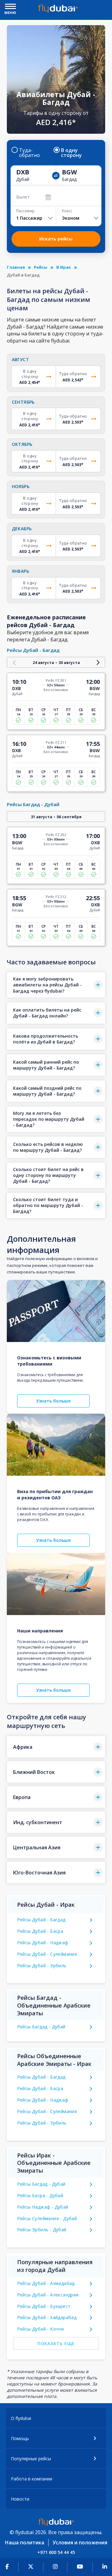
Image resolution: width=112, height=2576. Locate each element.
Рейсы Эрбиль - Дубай (42, 2230)
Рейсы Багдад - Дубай (41, 2027)
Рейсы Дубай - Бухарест (44, 2306)
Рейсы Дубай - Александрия (48, 2295)
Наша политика (25, 2542)
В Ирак (64, 267)
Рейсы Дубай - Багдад (41, 1920)
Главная (16, 267)
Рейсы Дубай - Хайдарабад (47, 2317)
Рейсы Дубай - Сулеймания (47, 1954)
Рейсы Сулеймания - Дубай (47, 2218)
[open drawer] (10, 7)
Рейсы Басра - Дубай (40, 2195)
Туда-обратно (29, 153)
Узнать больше (53, 1401)
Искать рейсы (56, 239)
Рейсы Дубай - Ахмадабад (46, 2283)
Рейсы (41, 267)
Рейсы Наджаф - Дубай (43, 2207)
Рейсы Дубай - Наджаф (43, 1943)
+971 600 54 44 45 (56, 2552)
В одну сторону (71, 153)
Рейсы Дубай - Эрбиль (42, 1966)
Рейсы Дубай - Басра (40, 1931)
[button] (56, 985)
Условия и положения (80, 2542)
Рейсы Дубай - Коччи (41, 2329)
